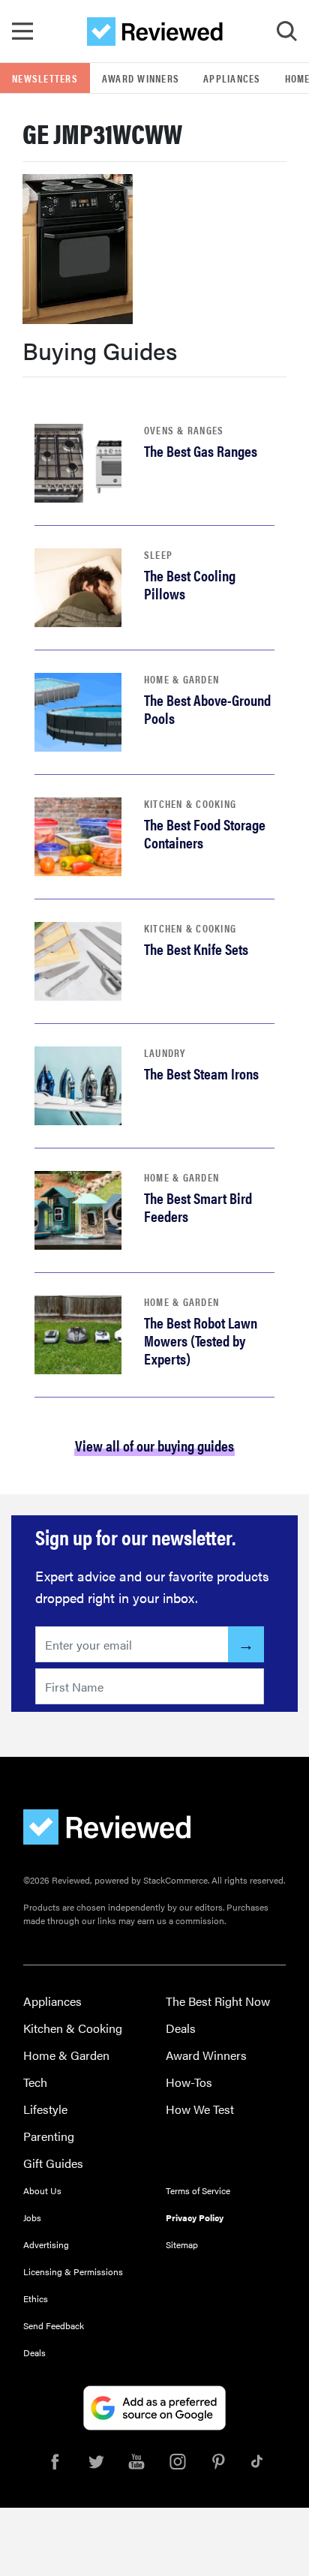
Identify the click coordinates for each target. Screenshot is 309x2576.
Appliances (232, 78)
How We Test (200, 2109)
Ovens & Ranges (184, 430)
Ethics (36, 2298)
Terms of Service (198, 2190)
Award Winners (141, 78)
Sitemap (182, 2244)
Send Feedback (54, 2325)
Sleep (158, 554)
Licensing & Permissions (73, 2271)
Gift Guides (53, 2163)
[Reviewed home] (155, 32)
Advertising (46, 2244)
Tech (35, 2082)
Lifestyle (45, 2109)
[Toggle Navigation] (22, 32)
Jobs (32, 2217)
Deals (181, 2028)
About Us (42, 2190)
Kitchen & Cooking (190, 803)
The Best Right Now (218, 2001)
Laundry (165, 1052)
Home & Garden (181, 679)
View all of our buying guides (154, 1445)
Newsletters (45, 78)
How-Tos (189, 2082)
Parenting (49, 2136)
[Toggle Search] (286, 32)
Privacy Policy (195, 2217)
